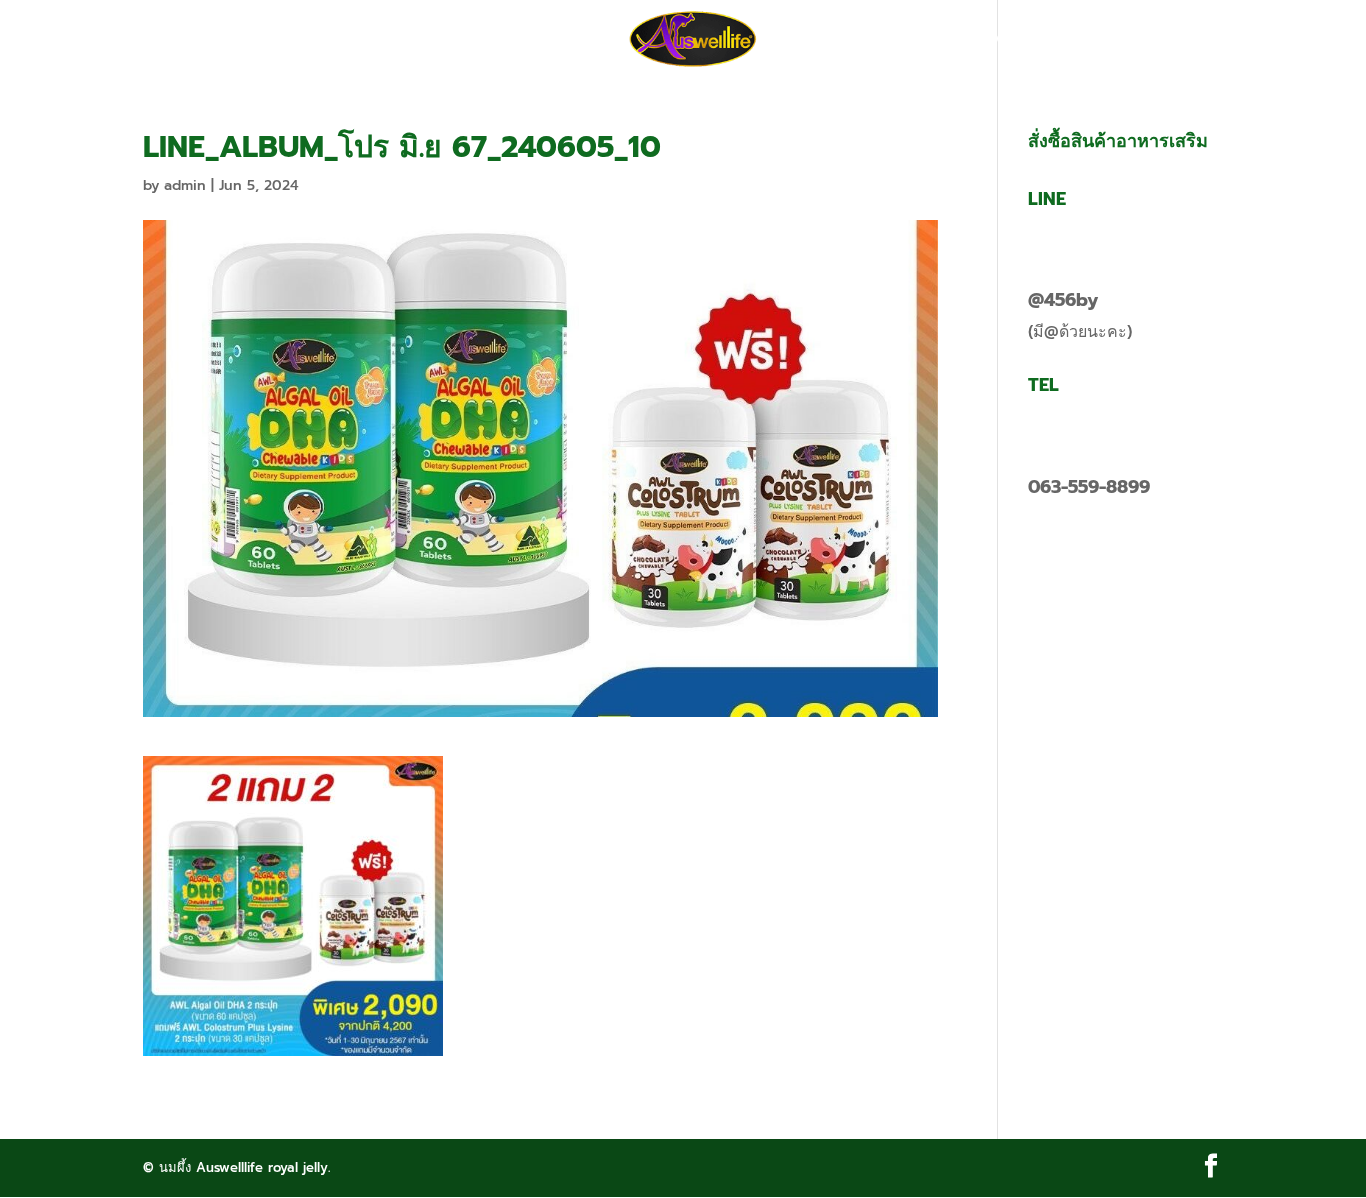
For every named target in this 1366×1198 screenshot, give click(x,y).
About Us (565, 40)
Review (815, 40)
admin (185, 185)
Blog (893, 40)
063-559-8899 (1089, 487)
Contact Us (990, 40)
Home (350, 40)
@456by (1063, 300)
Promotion (450, 40)
